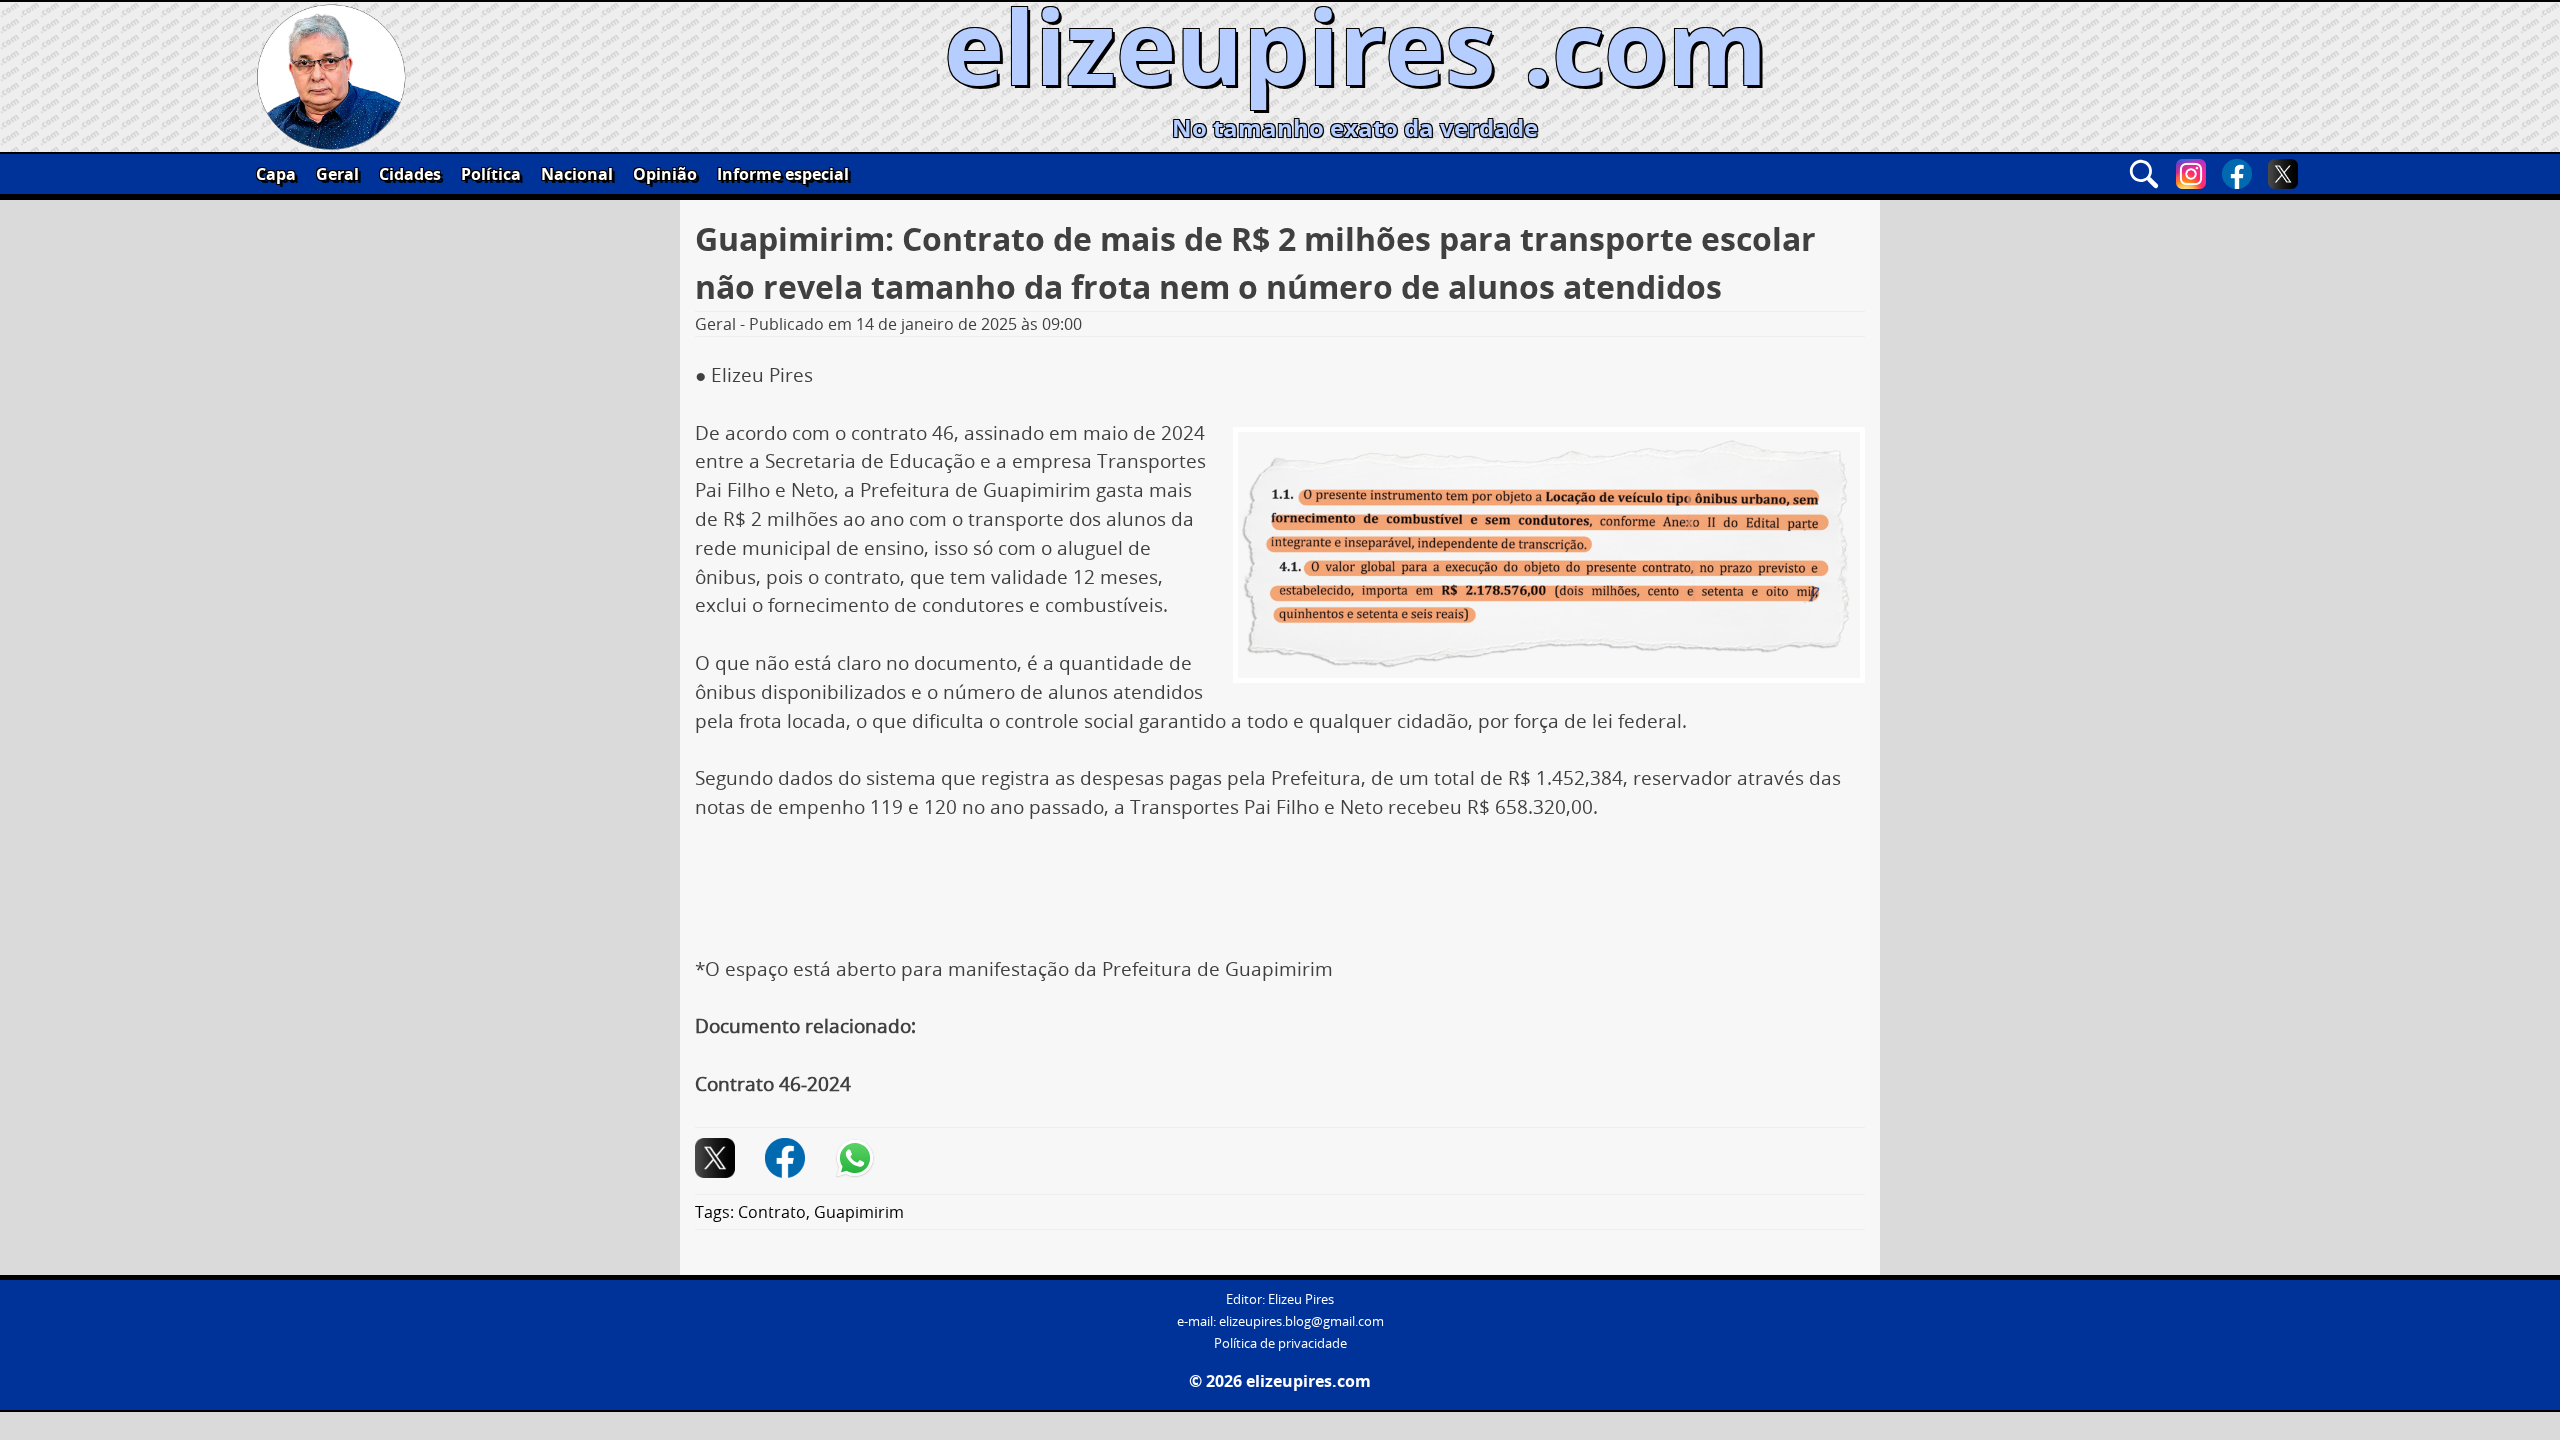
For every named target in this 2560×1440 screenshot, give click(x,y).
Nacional (577, 174)
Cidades (410, 174)
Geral (337, 174)
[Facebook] (2237, 174)
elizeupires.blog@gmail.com (1301, 1321)
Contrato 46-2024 (773, 1084)
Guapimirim (859, 1212)
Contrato (772, 1212)
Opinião (665, 174)
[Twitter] (2283, 174)
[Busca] (2144, 174)
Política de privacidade (1280, 1343)
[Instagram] (2191, 174)
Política (491, 174)
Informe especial (783, 174)
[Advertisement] (1280, 896)
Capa (276, 174)
